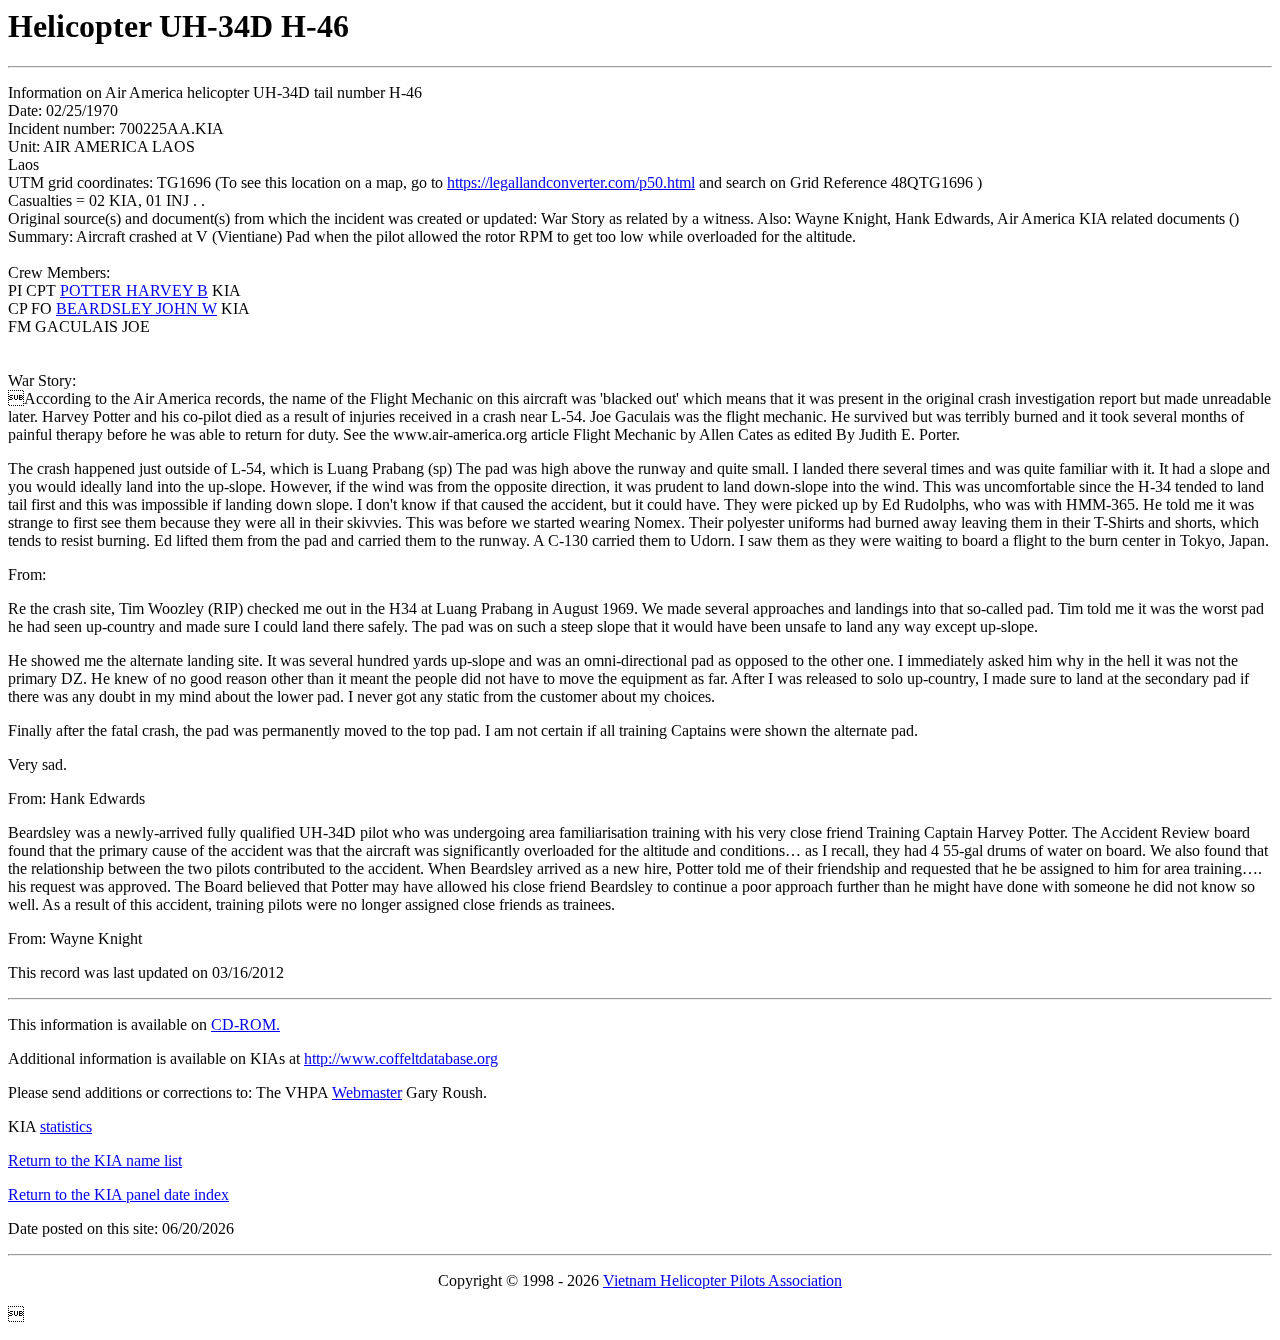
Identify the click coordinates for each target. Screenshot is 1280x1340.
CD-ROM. (245, 1024)
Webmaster (367, 1092)
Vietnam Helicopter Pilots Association (722, 1280)
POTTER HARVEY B (134, 290)
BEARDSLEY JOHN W (136, 308)
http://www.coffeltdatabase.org (401, 1058)
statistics (66, 1126)
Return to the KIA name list (95, 1160)
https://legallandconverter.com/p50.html (571, 182)
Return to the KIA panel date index (118, 1194)
